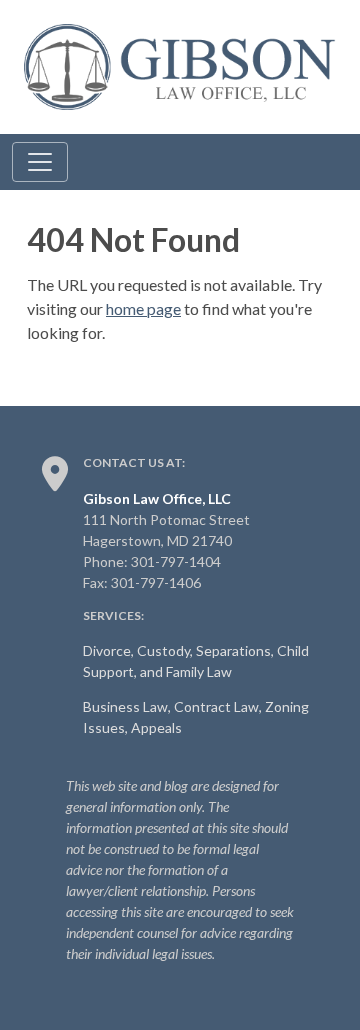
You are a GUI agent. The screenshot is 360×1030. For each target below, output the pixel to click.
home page (143, 308)
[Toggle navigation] (40, 162)
